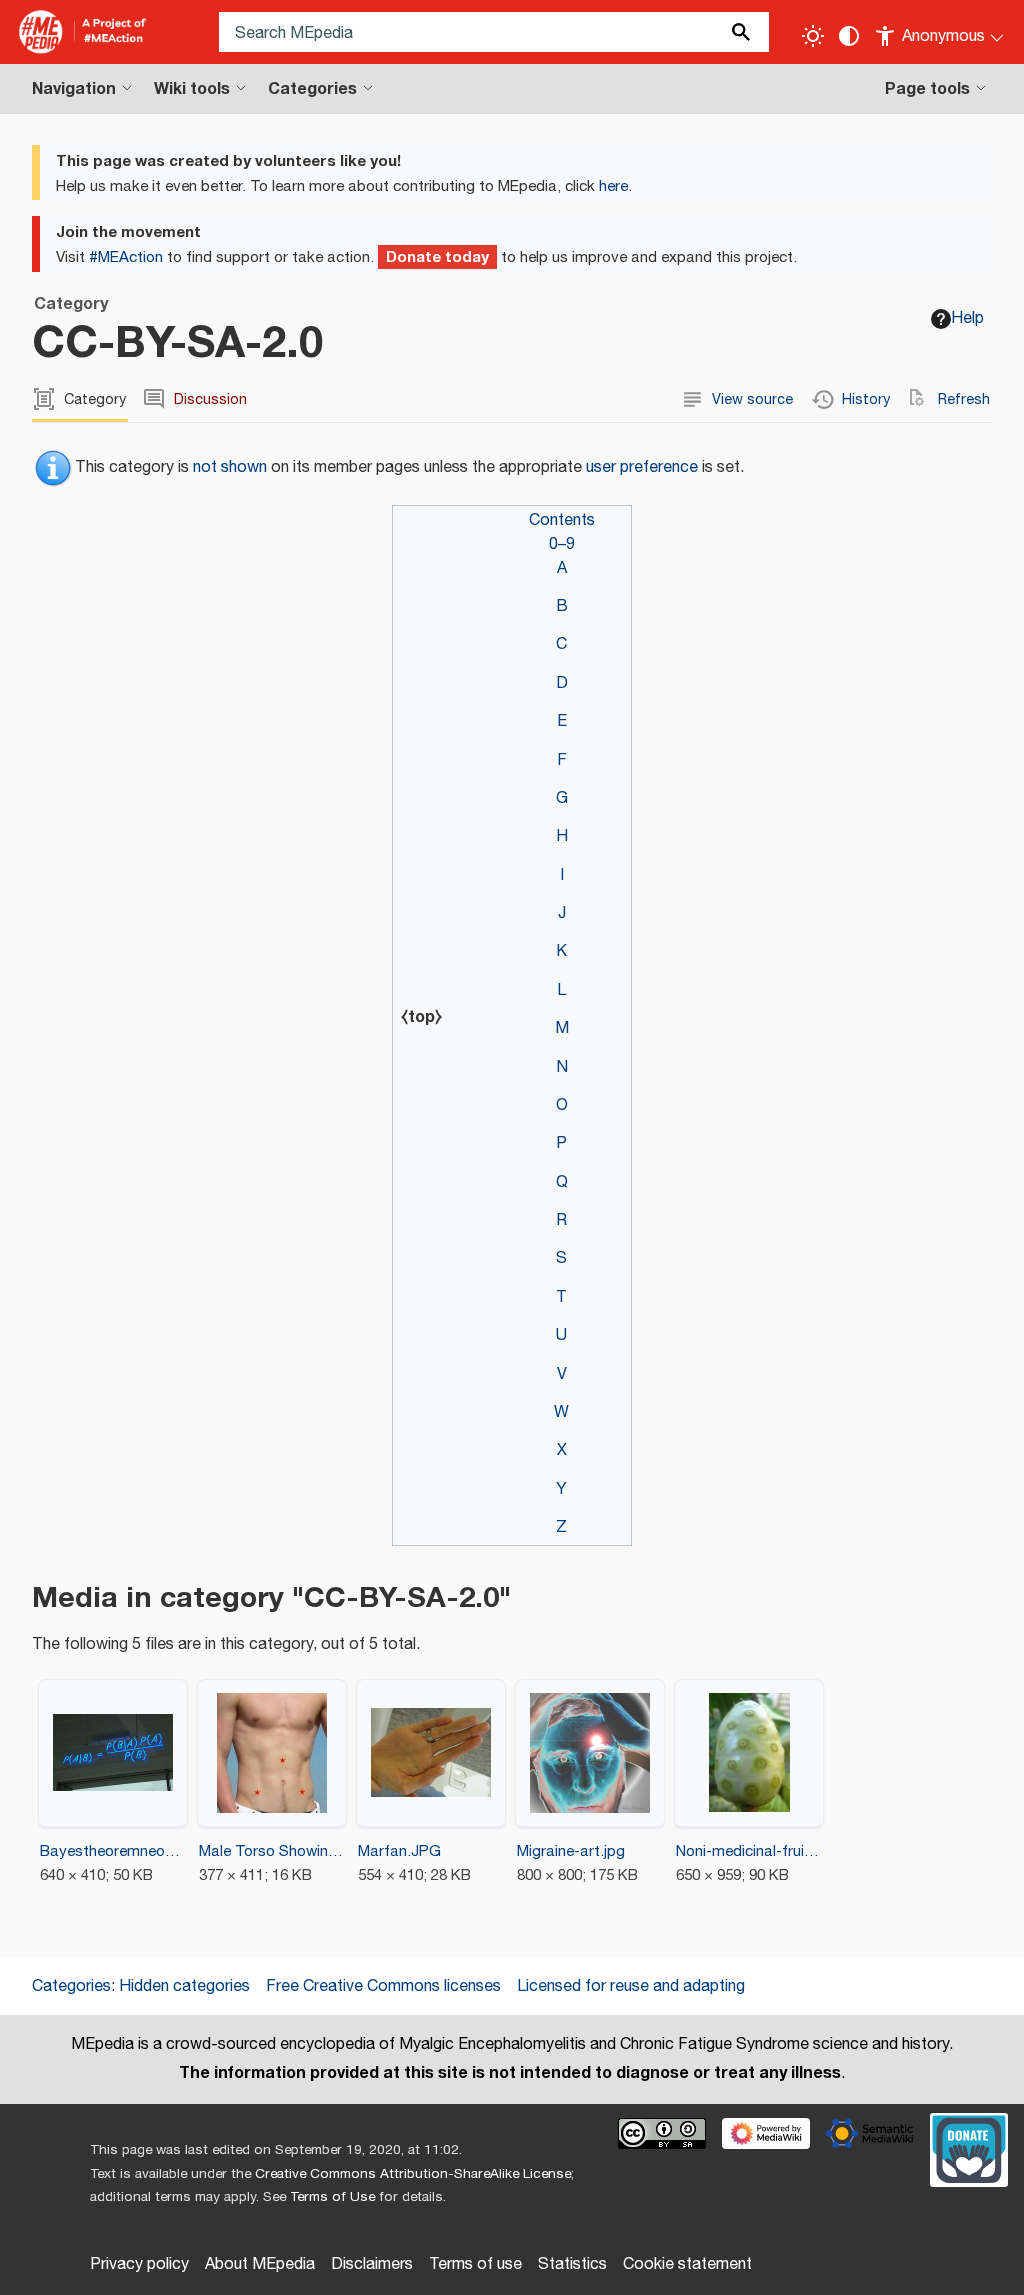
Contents (562, 520)
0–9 (562, 544)
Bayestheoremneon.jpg (113, 1851)
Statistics (572, 2264)
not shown (230, 467)
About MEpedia (260, 2264)
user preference (642, 467)
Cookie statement (687, 2264)
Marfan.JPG (399, 1851)
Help (967, 318)
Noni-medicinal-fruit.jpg (749, 1851)
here (613, 186)
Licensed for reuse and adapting (631, 1986)
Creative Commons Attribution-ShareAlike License (413, 2174)
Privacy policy (139, 2264)
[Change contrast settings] (849, 36)
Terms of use (475, 2264)
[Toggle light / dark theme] (813, 36)
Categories (71, 1986)
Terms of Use (332, 2197)
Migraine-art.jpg (571, 1851)
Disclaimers (372, 2264)
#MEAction (126, 257)
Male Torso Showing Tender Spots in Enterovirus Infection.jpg (272, 1851)
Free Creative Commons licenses (383, 1986)
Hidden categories (184, 1986)
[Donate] (969, 2148)
